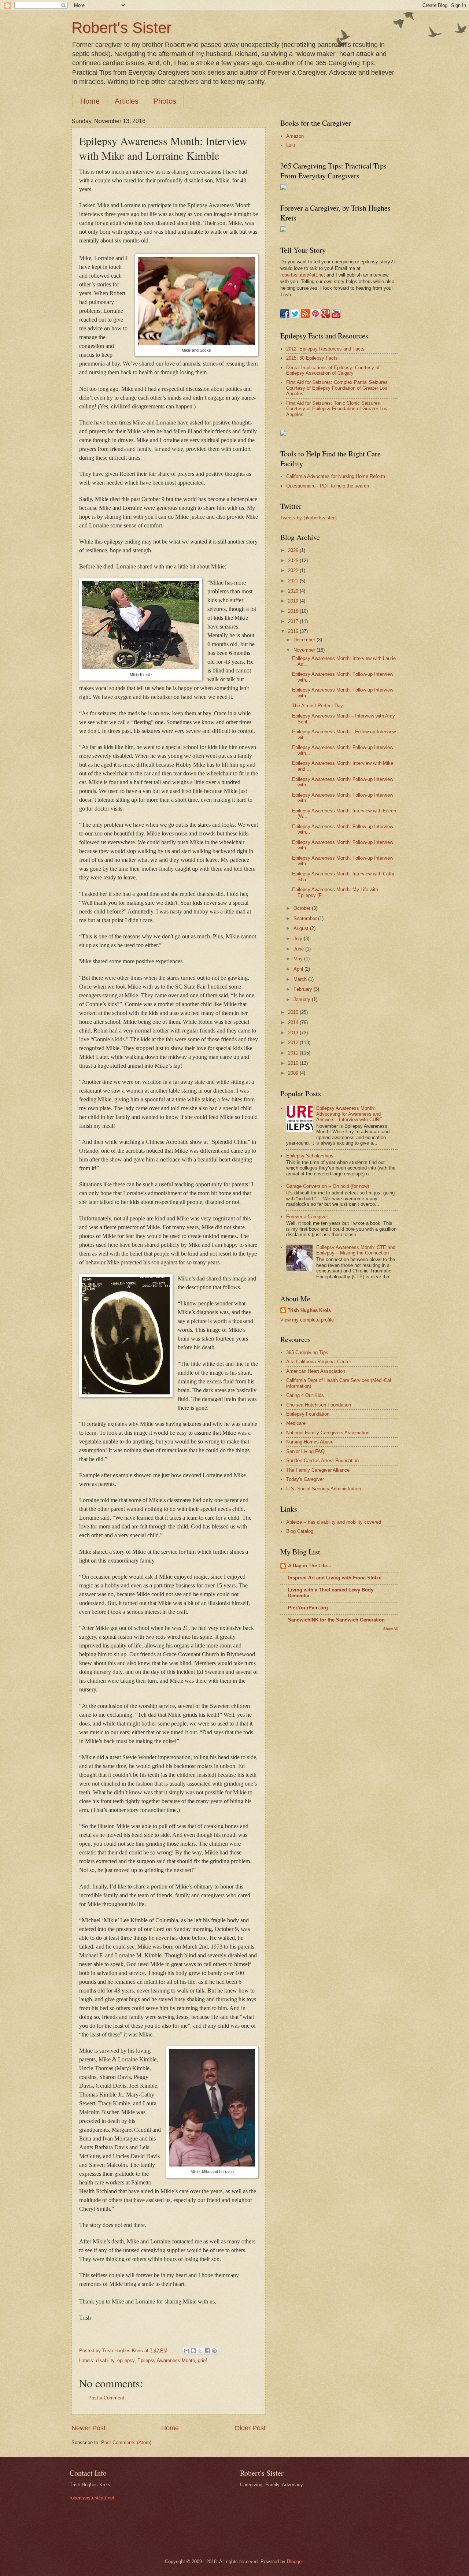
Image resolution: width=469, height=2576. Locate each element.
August (302, 928)
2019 (294, 601)
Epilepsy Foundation (308, 1414)
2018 (294, 611)
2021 (294, 581)
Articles (127, 101)
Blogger (295, 2562)
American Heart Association (316, 1371)
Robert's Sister (121, 28)
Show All (390, 1629)
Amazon (295, 136)
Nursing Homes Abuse (310, 1442)
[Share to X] (200, 2351)
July (299, 939)
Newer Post (88, 2428)
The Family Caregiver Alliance (318, 1470)
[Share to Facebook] (207, 2351)
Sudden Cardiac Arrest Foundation (322, 1461)
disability (105, 2360)
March (301, 979)
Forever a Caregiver (307, 1217)
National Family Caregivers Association (328, 1433)
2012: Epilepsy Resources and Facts (325, 349)
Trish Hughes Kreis (309, 1310)
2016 (294, 631)
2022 (294, 570)
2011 (294, 1053)
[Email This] (187, 2351)
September (306, 918)
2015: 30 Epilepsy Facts (312, 358)
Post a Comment (106, 2398)
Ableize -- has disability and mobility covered (334, 1522)
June (299, 949)
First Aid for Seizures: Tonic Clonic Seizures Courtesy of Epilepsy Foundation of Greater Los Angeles (337, 409)
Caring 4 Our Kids (305, 1395)
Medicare (296, 1423)
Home (90, 101)
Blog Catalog (300, 1531)
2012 (294, 1043)
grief (202, 2360)
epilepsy (126, 2360)
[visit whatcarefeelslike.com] (283, 434)
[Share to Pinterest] (214, 2351)
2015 (294, 1012)
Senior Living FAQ (305, 1451)
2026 (294, 550)
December (305, 640)
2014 (294, 1022)
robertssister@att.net (303, 275)
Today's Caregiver (305, 1479)
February (304, 989)
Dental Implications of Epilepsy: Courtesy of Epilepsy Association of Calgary (333, 370)
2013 (294, 1033)
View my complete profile (307, 1320)
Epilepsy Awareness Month (166, 2360)
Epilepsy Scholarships (310, 1156)
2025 (294, 561)
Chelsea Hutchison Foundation (319, 1405)
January (303, 999)
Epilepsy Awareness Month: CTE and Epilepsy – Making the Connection (356, 1250)
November (305, 650)
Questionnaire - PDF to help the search (328, 486)
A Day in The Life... (310, 1566)
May (299, 959)
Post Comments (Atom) (126, 2442)
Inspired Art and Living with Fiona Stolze (335, 1578)
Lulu (291, 145)
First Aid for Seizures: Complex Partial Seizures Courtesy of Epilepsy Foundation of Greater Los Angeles (337, 388)
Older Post (250, 2428)
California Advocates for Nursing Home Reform (336, 476)
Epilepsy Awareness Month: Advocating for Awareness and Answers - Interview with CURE (349, 1114)
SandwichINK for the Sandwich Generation (336, 1620)
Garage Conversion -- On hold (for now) (328, 1186)
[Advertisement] (310, 1752)
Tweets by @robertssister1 (309, 518)
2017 (294, 621)
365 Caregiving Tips (307, 1352)
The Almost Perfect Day (317, 706)
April (299, 969)
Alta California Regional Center (319, 1362)
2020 (294, 591)
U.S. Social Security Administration (324, 1489)
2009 (294, 1073)
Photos (165, 101)
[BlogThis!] (193, 2351)
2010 (294, 1063)
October (303, 908)
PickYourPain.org (308, 1608)
